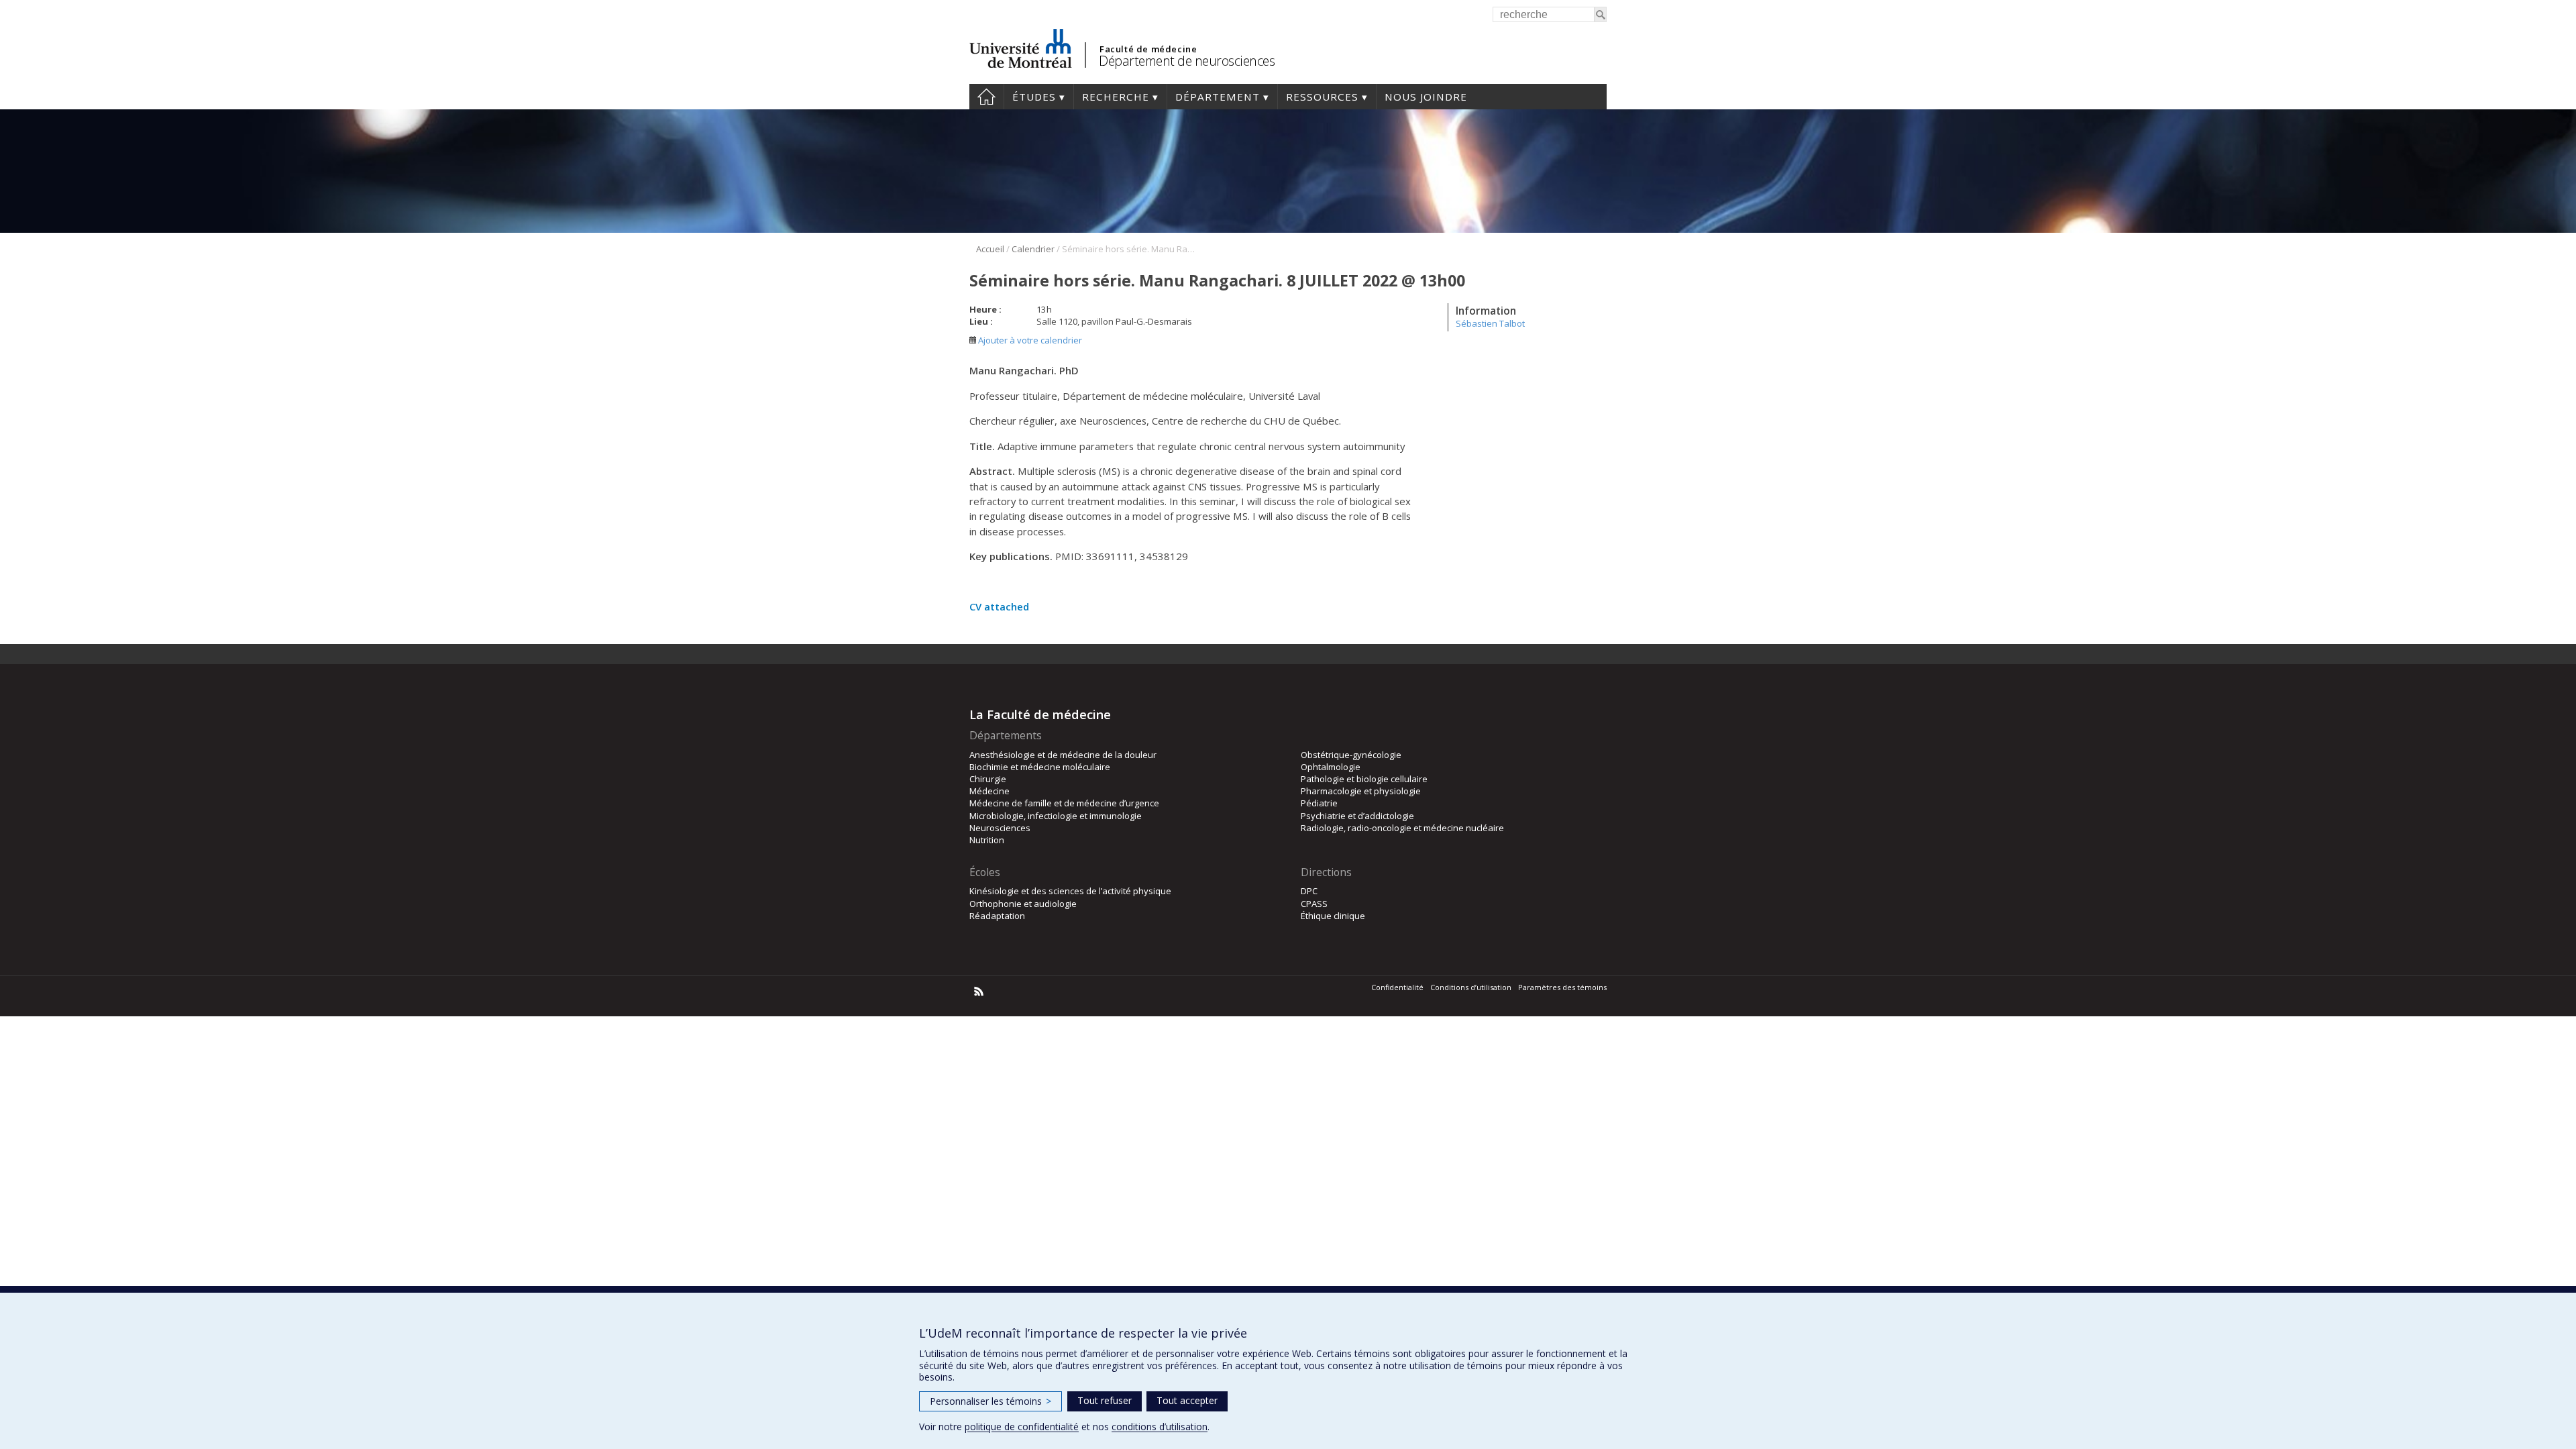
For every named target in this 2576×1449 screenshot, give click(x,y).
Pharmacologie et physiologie (1361, 791)
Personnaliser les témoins (990, 1401)
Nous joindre (1426, 97)
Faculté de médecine (1148, 49)
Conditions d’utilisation (1471, 987)
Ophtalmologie (1331, 767)
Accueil (986, 97)
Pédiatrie (1319, 803)
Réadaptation (997, 916)
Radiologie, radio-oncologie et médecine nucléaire (1402, 828)
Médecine (989, 791)
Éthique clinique (1333, 916)
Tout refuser (1105, 1400)
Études (1034, 97)
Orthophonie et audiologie (1023, 904)
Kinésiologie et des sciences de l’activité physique (1070, 891)
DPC (1309, 891)
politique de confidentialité (1022, 1427)
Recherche (1116, 97)
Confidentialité (1397, 987)
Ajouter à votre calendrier (1029, 340)
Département (1218, 97)
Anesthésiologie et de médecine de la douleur (1063, 755)
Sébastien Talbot (1490, 323)
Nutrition (987, 840)
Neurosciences (1000, 828)
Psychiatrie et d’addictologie (1357, 816)
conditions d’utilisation (1160, 1427)
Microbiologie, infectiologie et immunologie (1056, 816)
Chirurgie (988, 779)
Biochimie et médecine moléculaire (1040, 767)
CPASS (1314, 904)
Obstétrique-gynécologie (1351, 755)
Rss (979, 991)
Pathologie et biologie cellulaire (1364, 779)
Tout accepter (1187, 1400)
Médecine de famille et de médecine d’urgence (1064, 803)
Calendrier (1033, 249)
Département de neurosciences (1187, 61)
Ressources (1322, 97)
